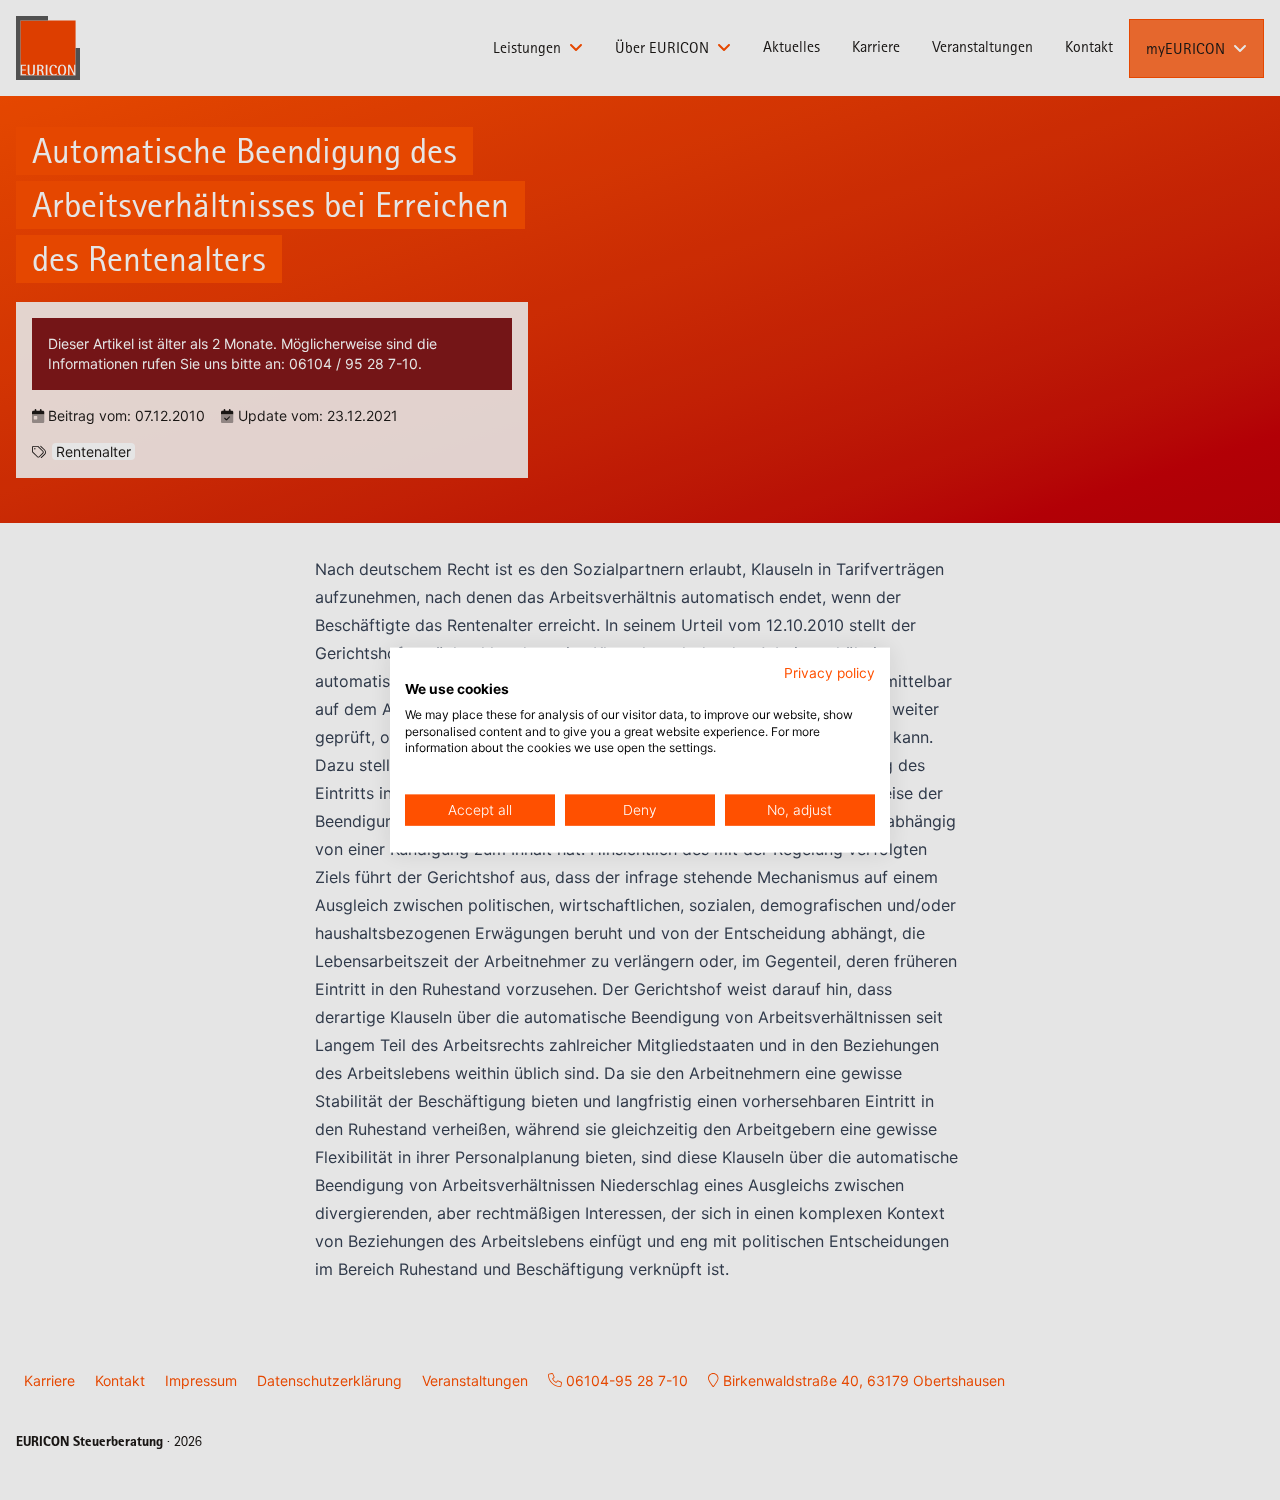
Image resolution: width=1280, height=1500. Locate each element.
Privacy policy (829, 673)
